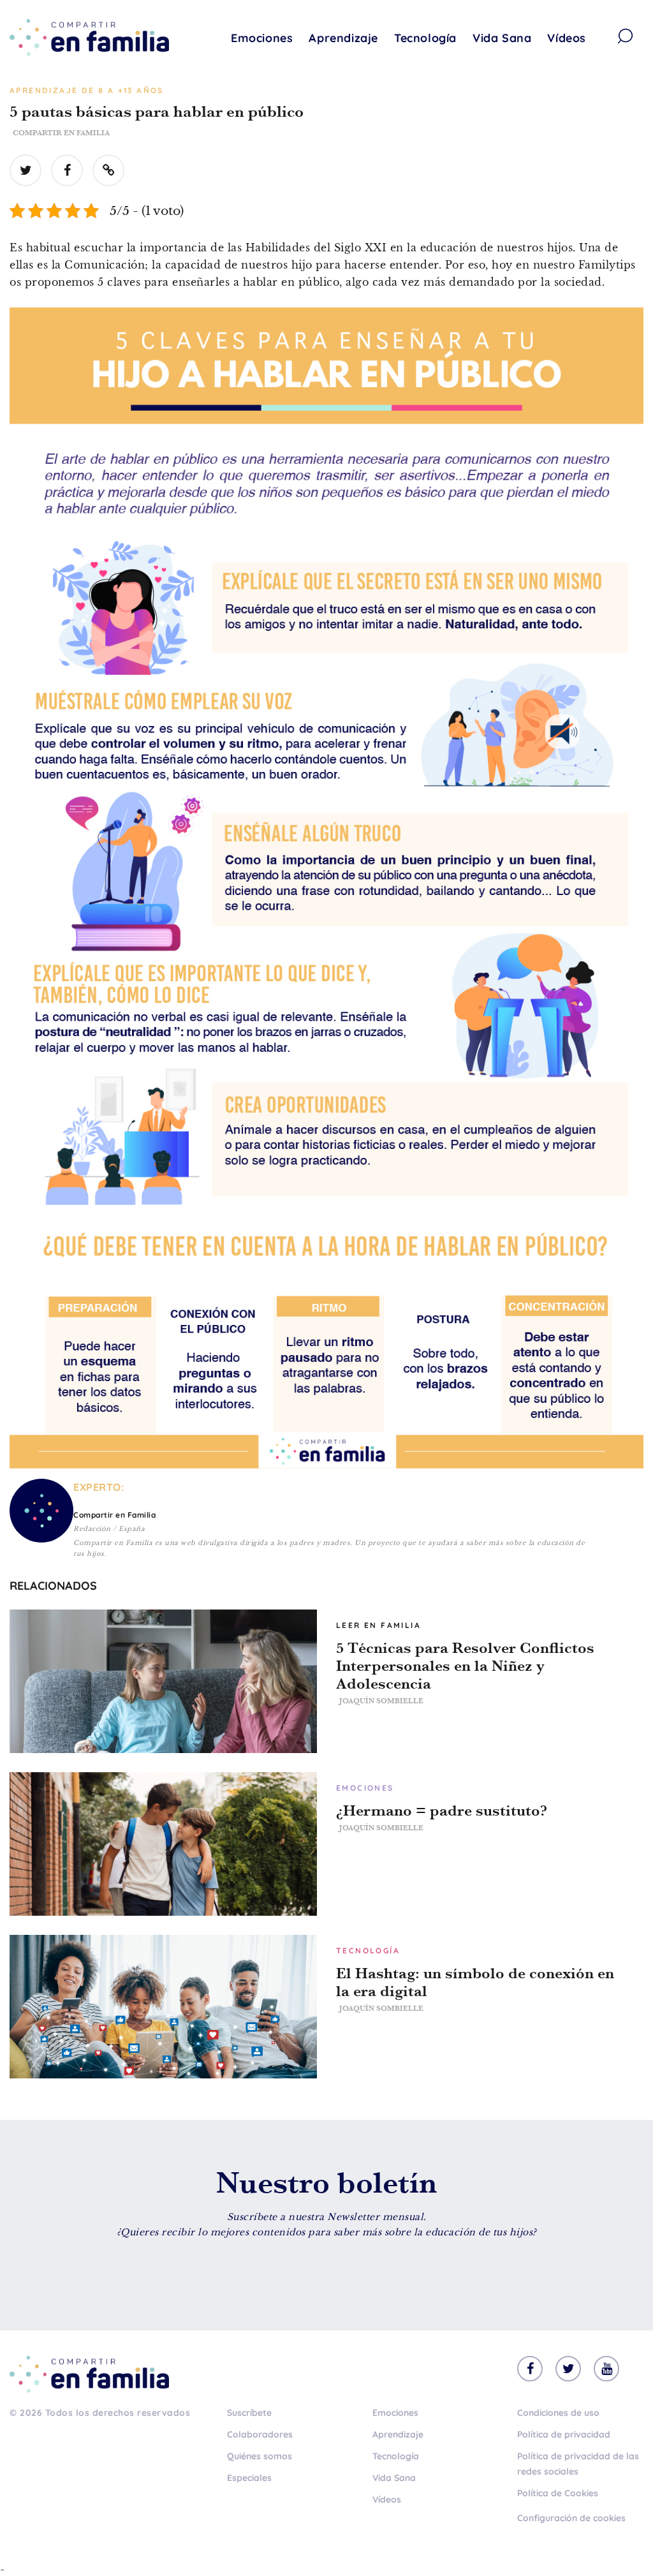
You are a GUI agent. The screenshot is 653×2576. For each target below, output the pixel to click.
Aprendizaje (343, 38)
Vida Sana (502, 38)
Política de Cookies (558, 2493)
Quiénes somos (260, 2456)
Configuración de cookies (571, 2518)
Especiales (249, 2478)
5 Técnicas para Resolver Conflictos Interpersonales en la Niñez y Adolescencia (465, 1666)
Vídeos (567, 38)
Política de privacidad (564, 2434)
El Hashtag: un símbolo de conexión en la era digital (475, 1982)
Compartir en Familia (61, 133)
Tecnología (425, 38)
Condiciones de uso (558, 2413)
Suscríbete (249, 2413)
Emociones (262, 38)
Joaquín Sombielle (381, 1701)
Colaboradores (260, 2434)
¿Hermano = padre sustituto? (442, 1810)
